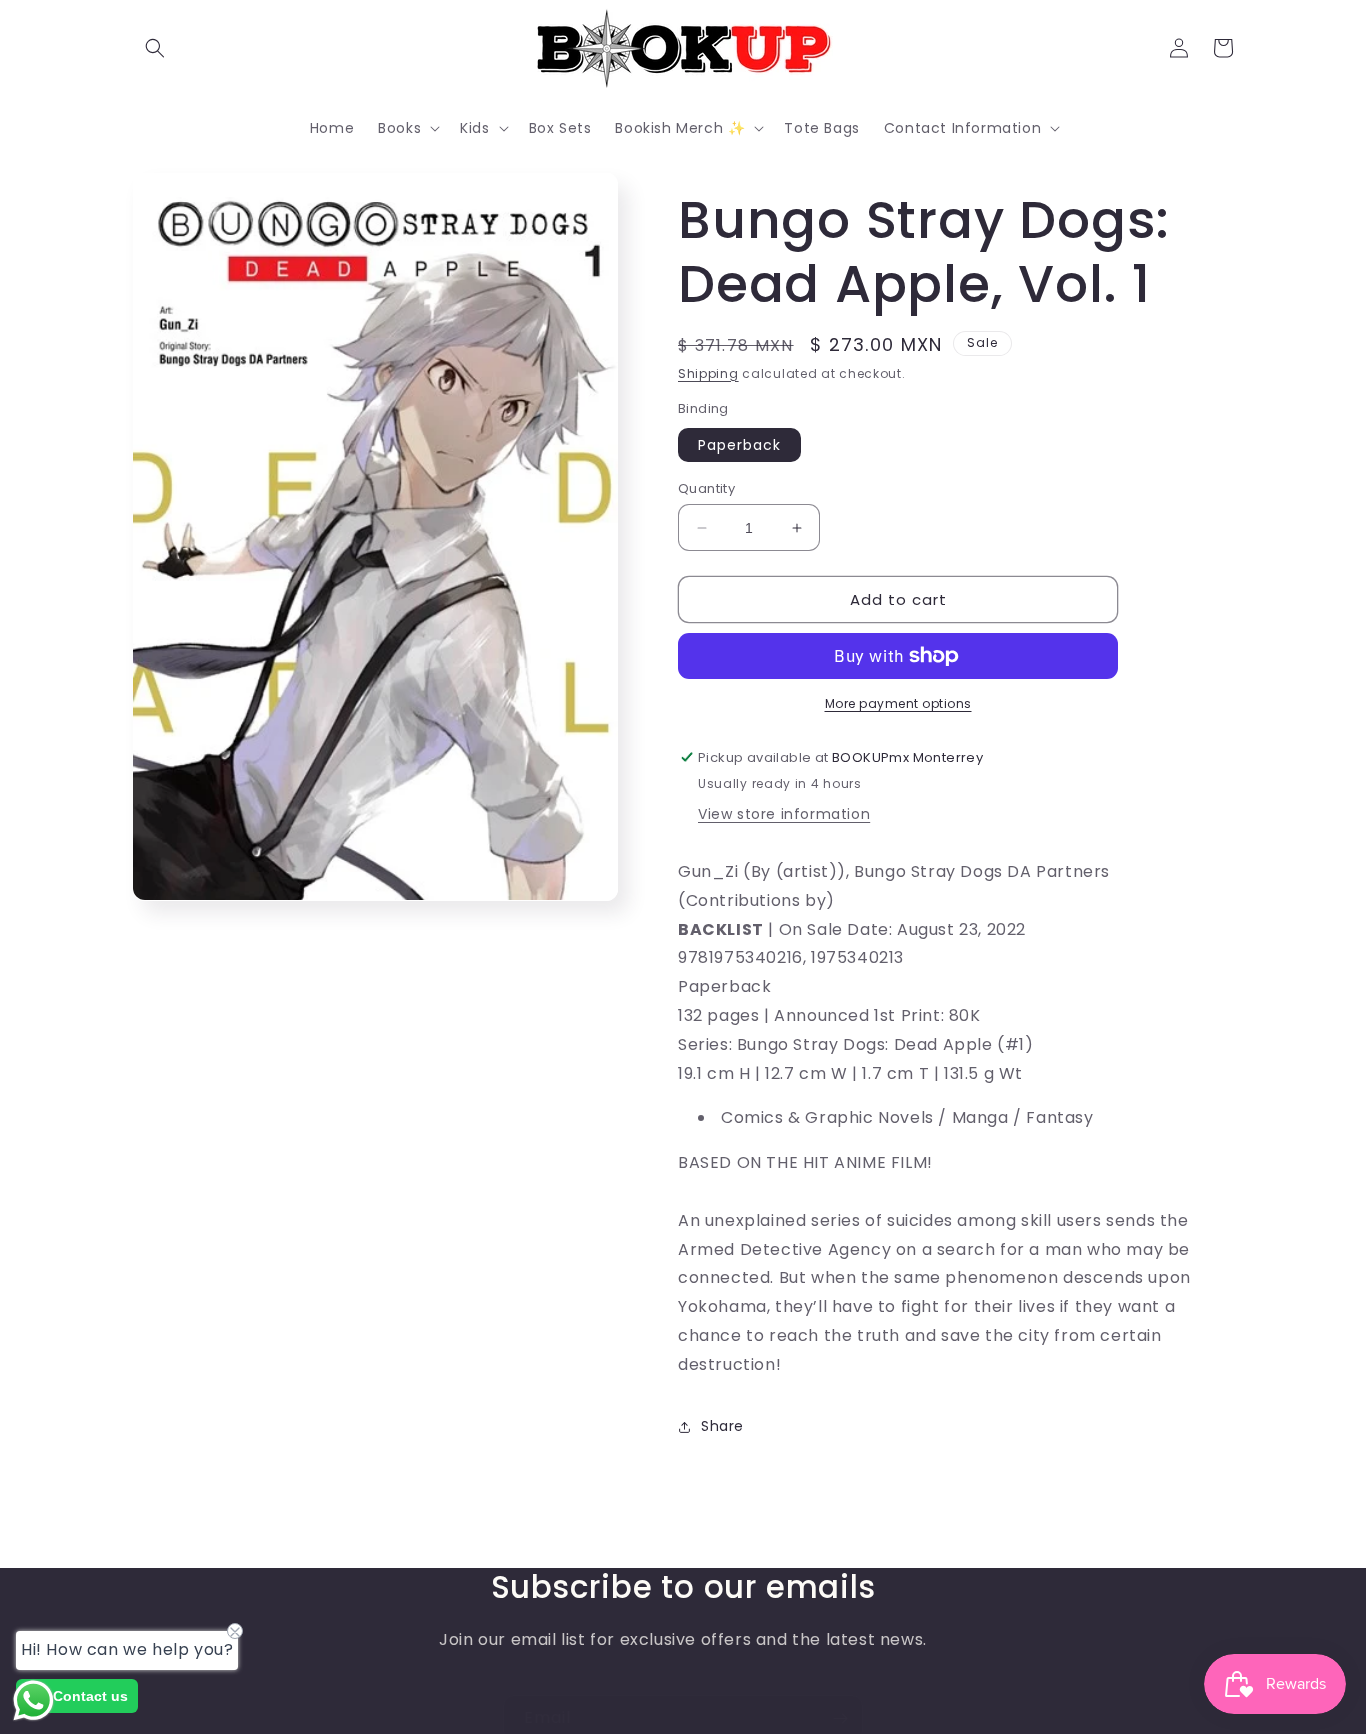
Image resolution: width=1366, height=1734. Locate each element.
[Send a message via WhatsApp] (33, 1700)
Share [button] (722, 1426)
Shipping (708, 373)
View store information (784, 814)
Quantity (706, 488)
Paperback (739, 445)
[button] (155, 48)
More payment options (898, 703)
